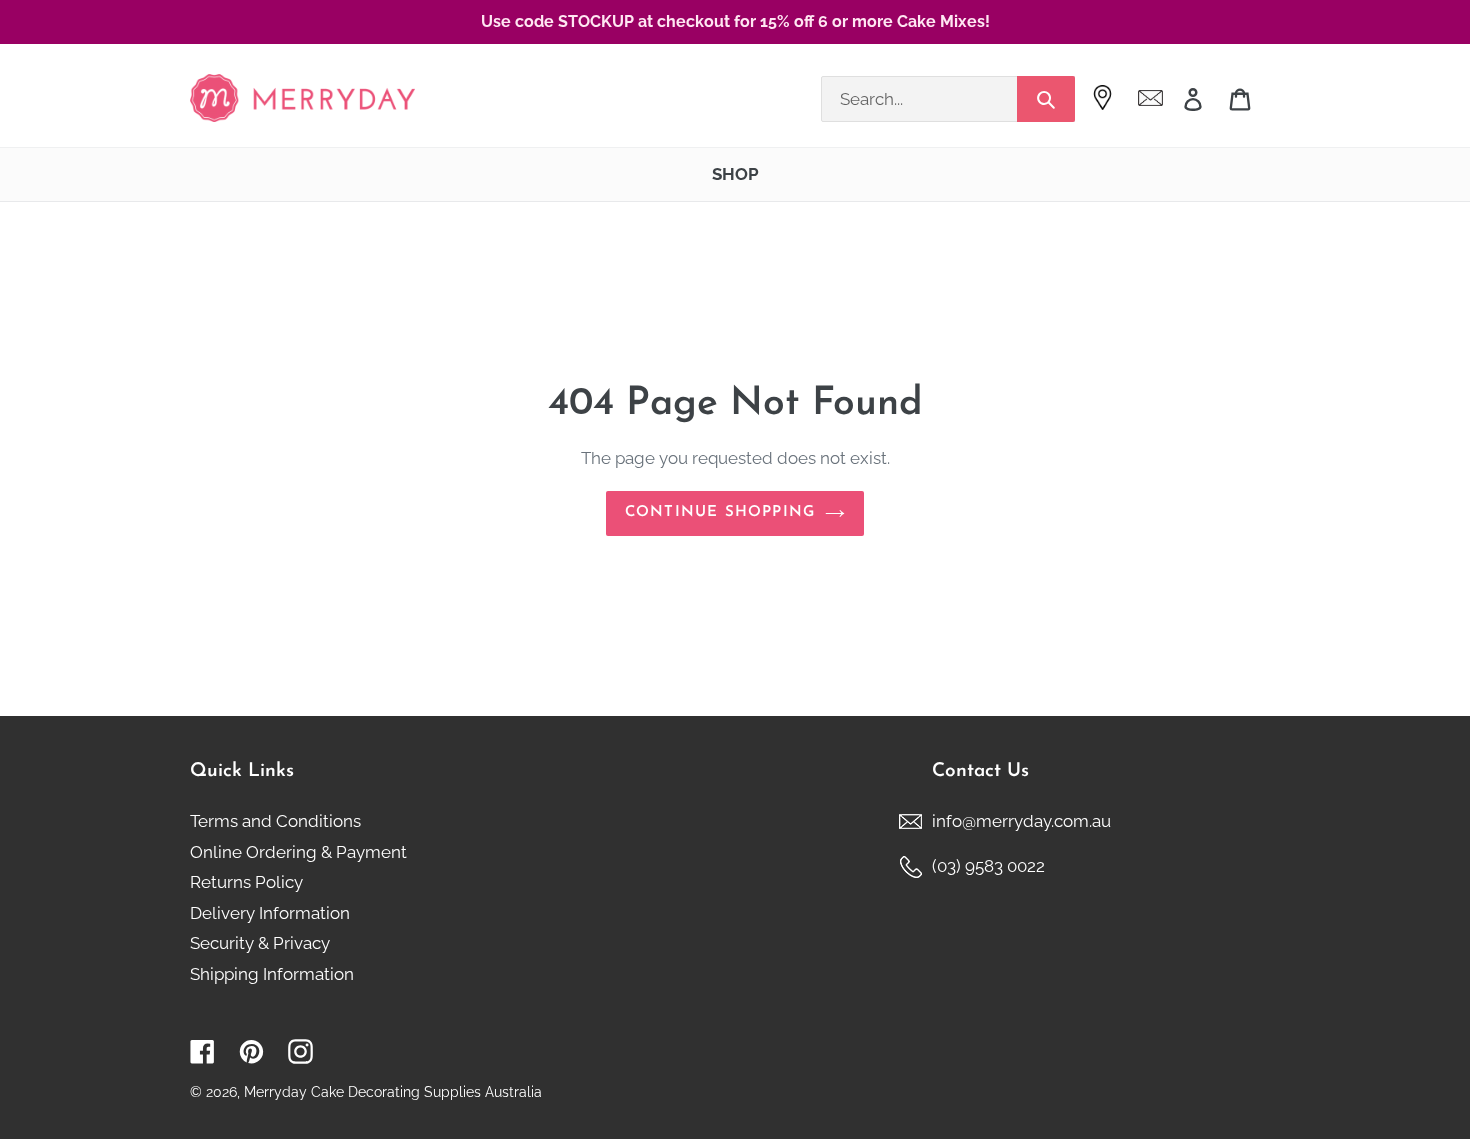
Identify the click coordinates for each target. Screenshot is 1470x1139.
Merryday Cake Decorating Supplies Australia (393, 1092)
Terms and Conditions (275, 821)
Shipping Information (272, 974)
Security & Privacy (260, 943)
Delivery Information (270, 913)
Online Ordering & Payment (298, 852)
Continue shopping (720, 512)
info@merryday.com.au (1021, 821)
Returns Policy (246, 882)
